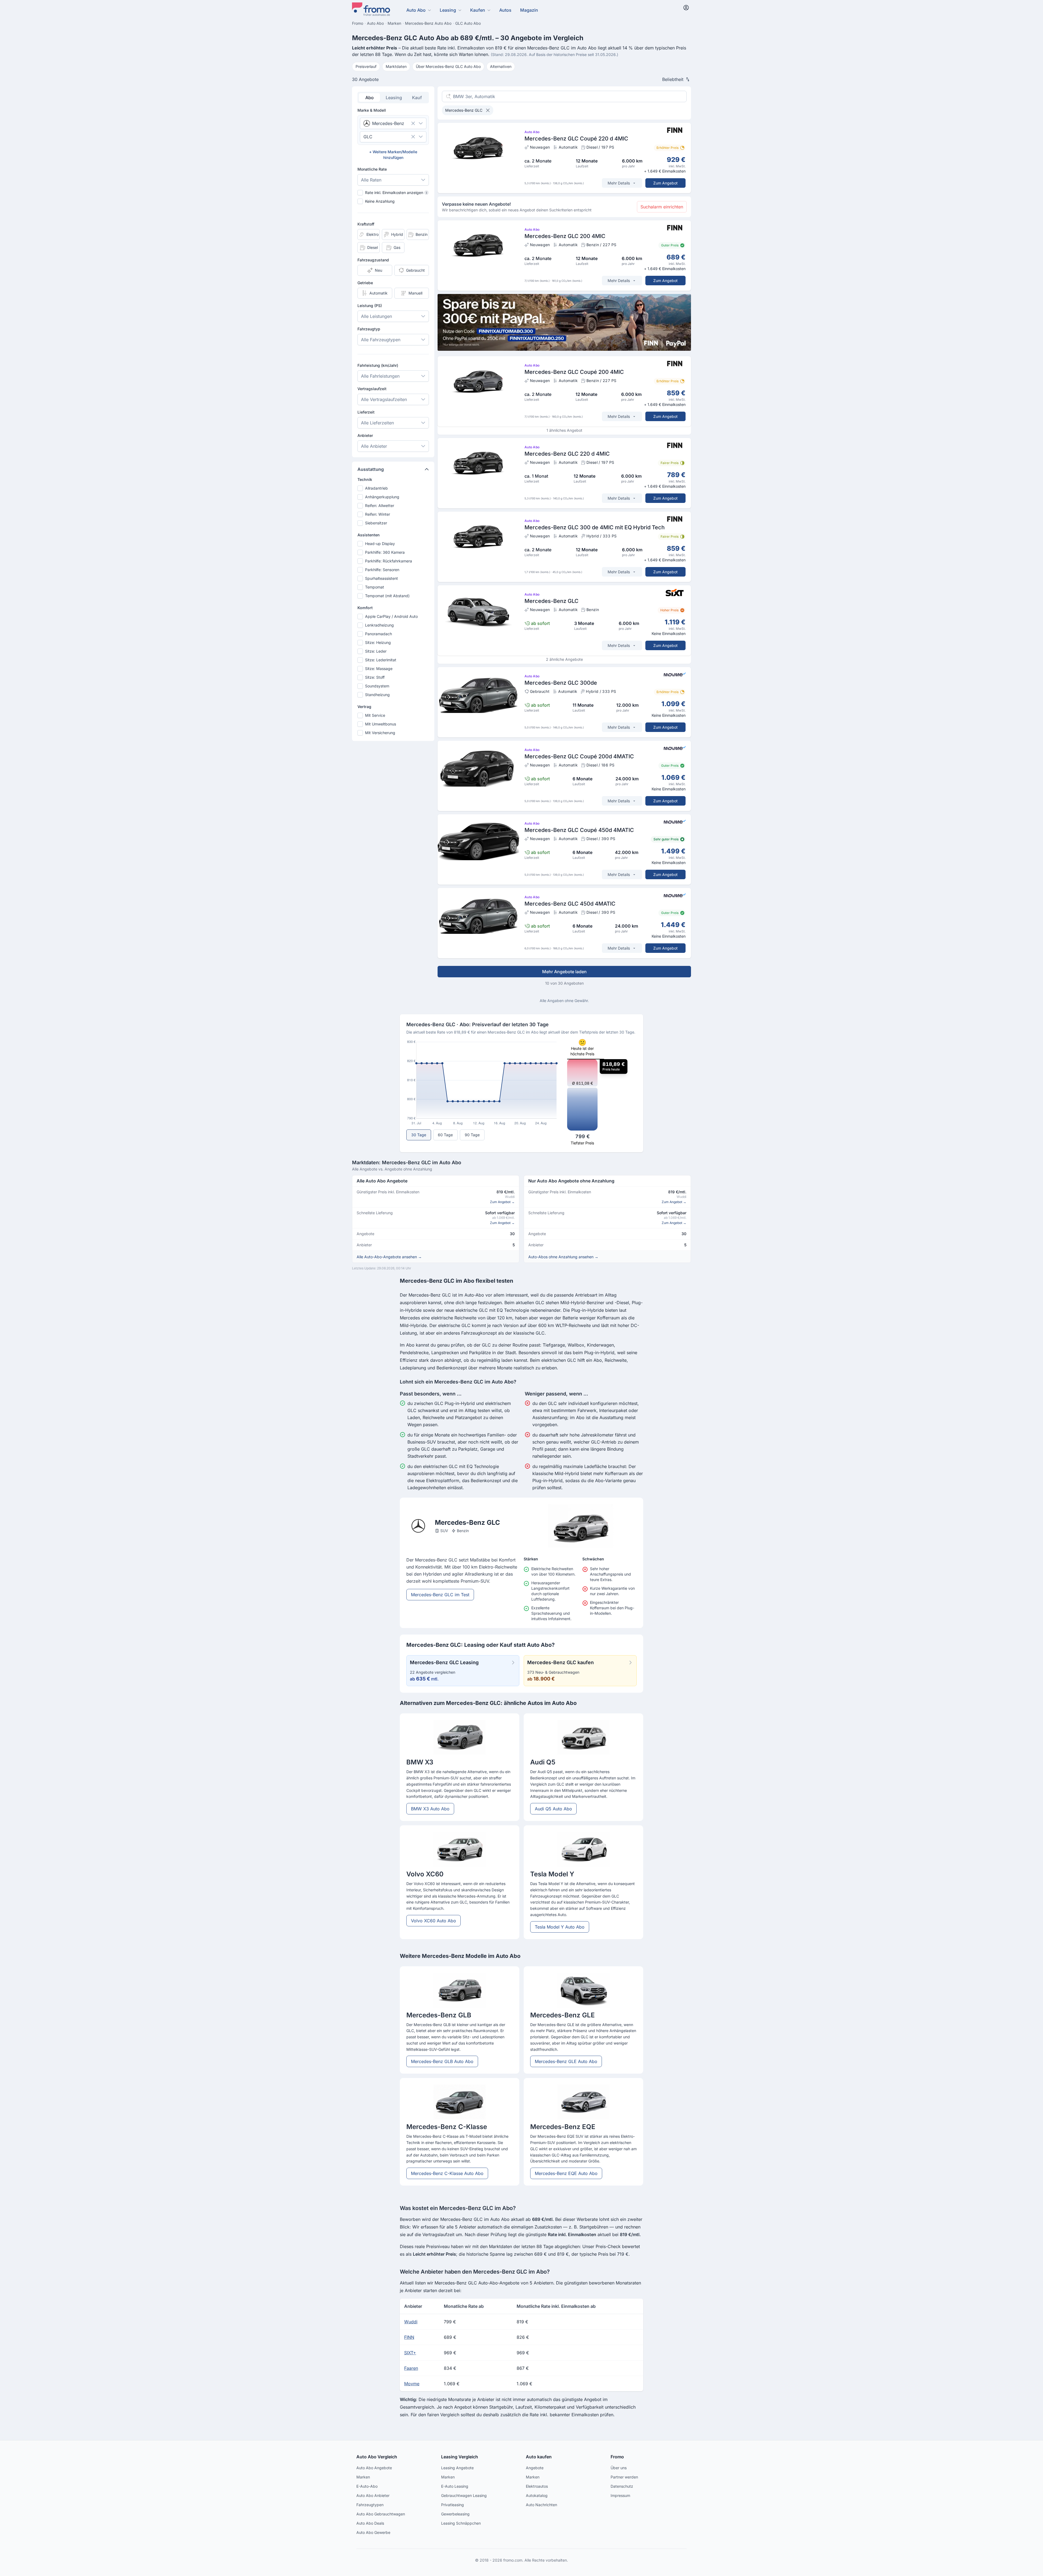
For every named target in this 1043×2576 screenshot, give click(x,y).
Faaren (411, 2368)
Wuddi (411, 2322)
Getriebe (365, 283)
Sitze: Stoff (375, 677)
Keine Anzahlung (380, 201)
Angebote (535, 2468)
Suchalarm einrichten (662, 207)
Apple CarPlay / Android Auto (391, 616)
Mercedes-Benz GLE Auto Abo (566, 2061)
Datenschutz (622, 2486)
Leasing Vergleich (460, 2457)
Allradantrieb (376, 488)
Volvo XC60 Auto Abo (433, 1921)
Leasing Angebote (457, 2468)
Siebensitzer (376, 523)
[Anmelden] (686, 8)
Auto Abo (416, 10)
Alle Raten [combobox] (371, 180)
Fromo (617, 2457)
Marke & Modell (372, 110)
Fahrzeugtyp (369, 329)
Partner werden (624, 2477)
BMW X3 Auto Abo (430, 1809)
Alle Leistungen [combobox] (376, 316)
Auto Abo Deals (370, 2523)
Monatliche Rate (372, 169)
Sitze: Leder (376, 651)
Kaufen (478, 10)
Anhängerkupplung (382, 497)
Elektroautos (537, 2486)
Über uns (619, 2468)
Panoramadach (378, 634)
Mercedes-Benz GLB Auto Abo (442, 2061)
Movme (412, 2384)
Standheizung (377, 695)
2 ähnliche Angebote (564, 659)
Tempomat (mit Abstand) (387, 596)
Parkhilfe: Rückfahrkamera (389, 561)
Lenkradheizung (379, 625)
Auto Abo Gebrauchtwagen (381, 2514)
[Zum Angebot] (564, 158)
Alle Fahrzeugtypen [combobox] (381, 340)
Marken (363, 2477)
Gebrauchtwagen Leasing (464, 2495)
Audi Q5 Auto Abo (553, 1809)
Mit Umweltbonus (381, 724)
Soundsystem (377, 686)
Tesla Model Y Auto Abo (560, 1927)
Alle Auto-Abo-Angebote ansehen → (389, 1257)
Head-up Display (380, 544)
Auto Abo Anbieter (373, 2495)
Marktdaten (396, 66)
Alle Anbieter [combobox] (374, 446)
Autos (505, 10)
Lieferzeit (366, 412)
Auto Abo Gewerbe (373, 2532)
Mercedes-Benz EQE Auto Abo (566, 2173)
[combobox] (386, 123)
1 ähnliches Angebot (564, 430)
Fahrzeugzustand (373, 260)
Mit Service (375, 715)
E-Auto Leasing (455, 2486)
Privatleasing (453, 2505)
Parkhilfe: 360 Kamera (385, 552)
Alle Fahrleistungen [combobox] (380, 376)
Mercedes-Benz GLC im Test (440, 1595)
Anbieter (365, 435)
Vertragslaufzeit (372, 389)
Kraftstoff (366, 224)
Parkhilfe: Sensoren (382, 570)
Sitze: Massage (379, 669)
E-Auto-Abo (367, 2486)
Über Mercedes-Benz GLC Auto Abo (448, 66)
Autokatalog (537, 2495)
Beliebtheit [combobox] (673, 79)
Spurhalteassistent (381, 578)
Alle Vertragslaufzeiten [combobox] (384, 399)
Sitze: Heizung (378, 642)
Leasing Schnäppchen (461, 2523)
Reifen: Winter (378, 514)
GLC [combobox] (368, 137)
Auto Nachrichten (541, 2505)
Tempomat (375, 587)
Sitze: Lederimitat (381, 660)
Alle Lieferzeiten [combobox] (377, 423)
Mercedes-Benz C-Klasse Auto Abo (447, 2173)
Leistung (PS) (370, 306)
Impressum (620, 2495)
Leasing (448, 10)
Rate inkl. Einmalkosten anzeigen (396, 193)
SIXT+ (410, 2353)
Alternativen (501, 66)
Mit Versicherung (380, 733)
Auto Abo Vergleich (377, 2457)
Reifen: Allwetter (380, 506)
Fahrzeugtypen (370, 2505)
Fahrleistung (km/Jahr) (378, 365)
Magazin (529, 10)
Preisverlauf (366, 66)
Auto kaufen (539, 2457)
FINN (409, 2337)
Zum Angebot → (502, 1202)
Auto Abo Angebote (374, 2468)
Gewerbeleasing (455, 2514)
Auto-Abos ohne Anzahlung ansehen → (563, 1257)
